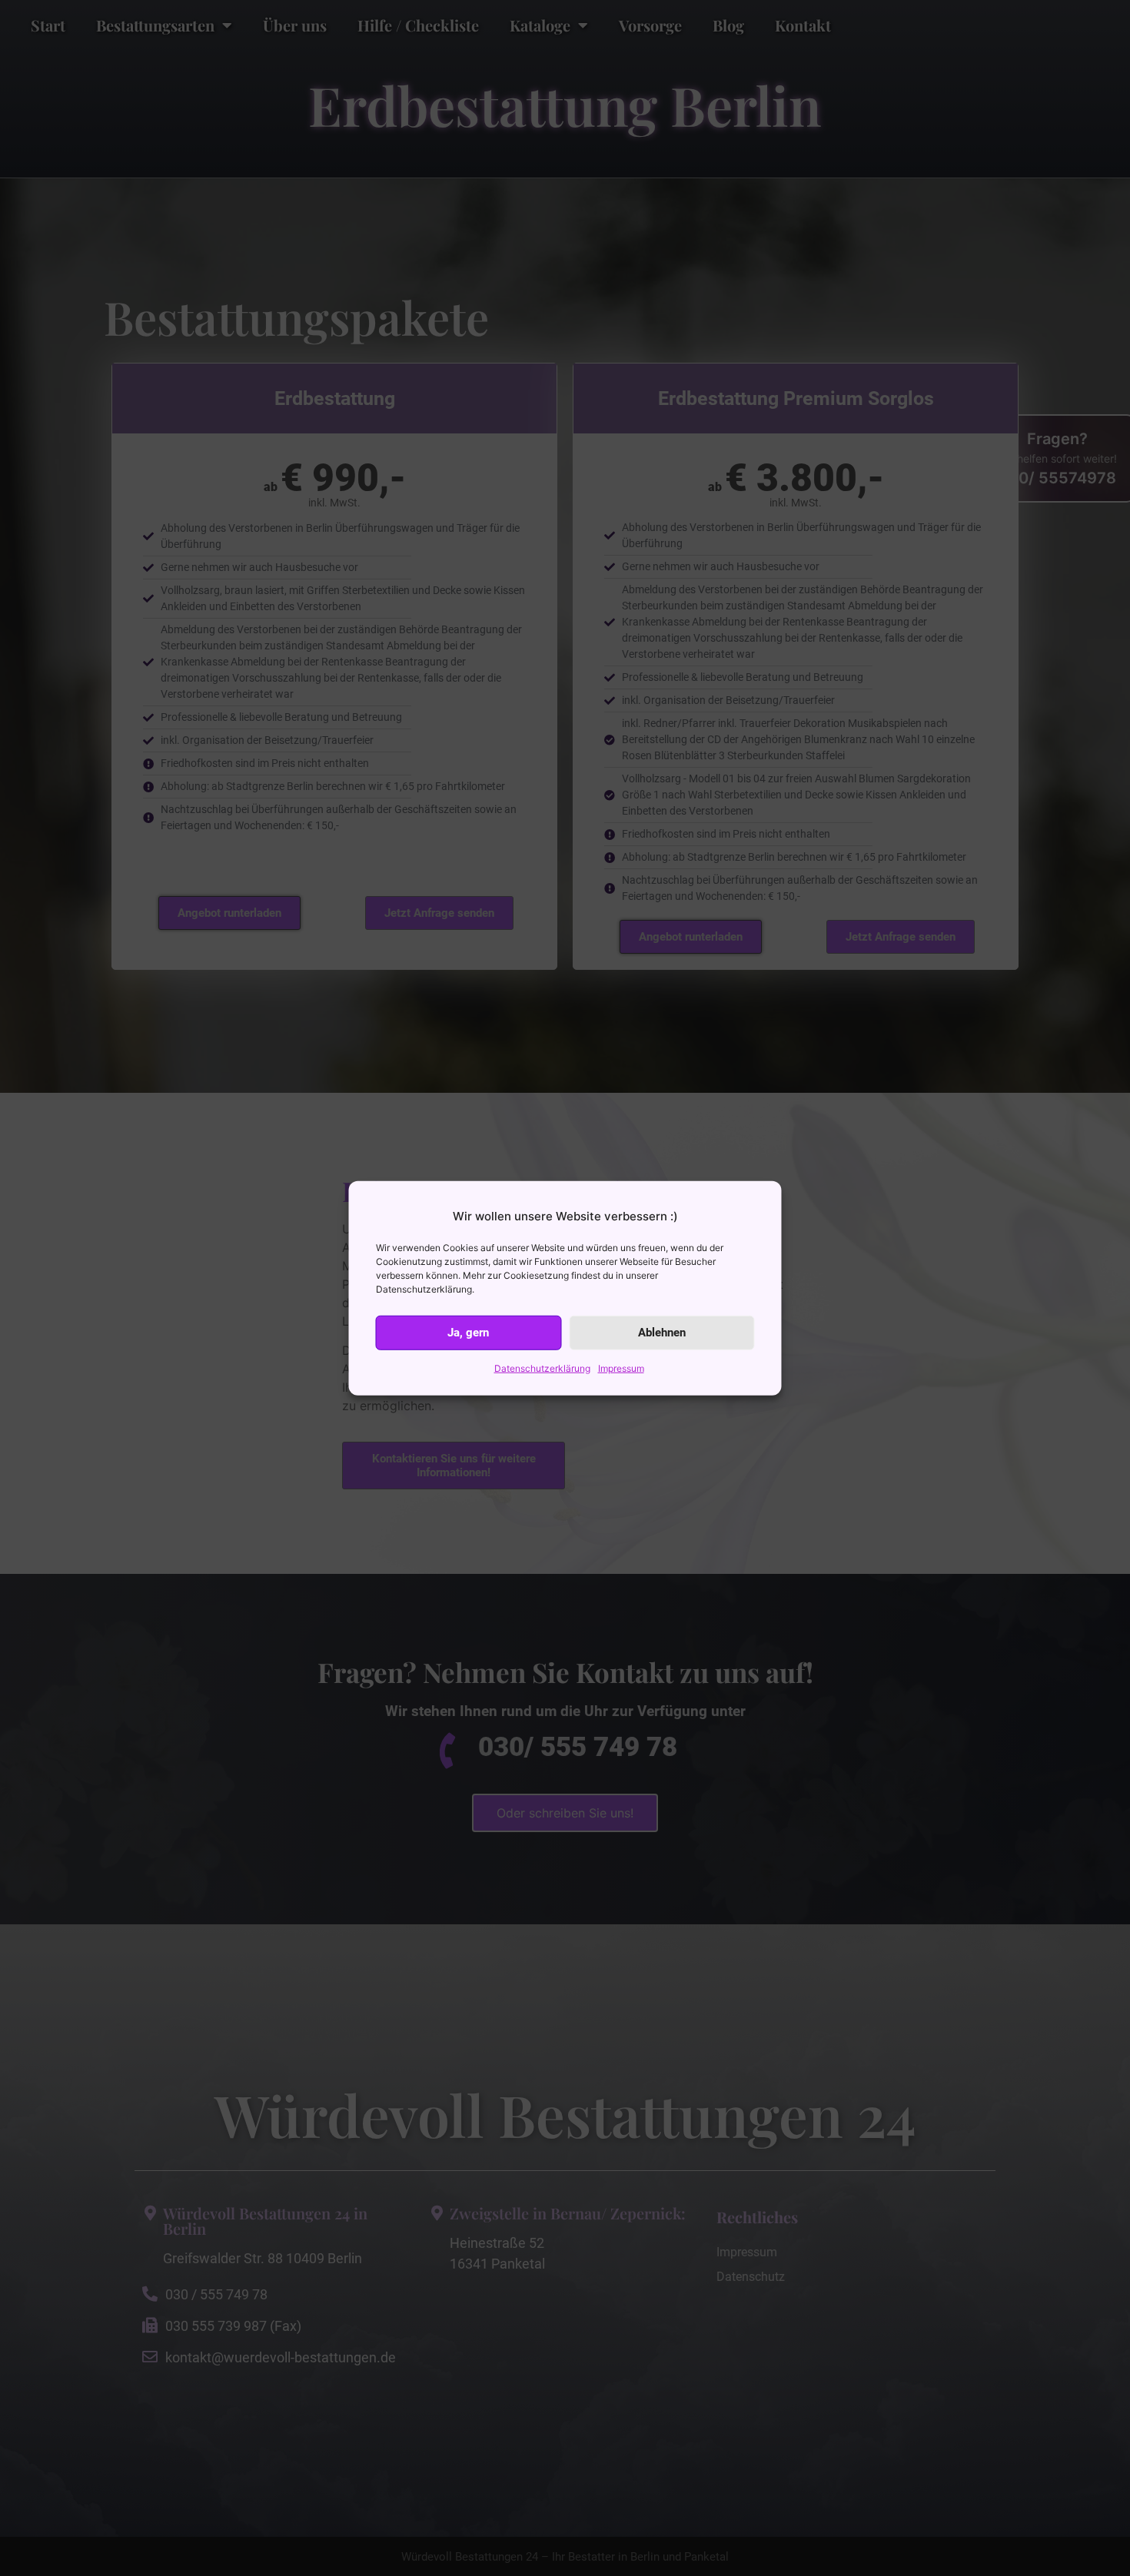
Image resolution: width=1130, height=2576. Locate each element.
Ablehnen (662, 1333)
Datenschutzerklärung (542, 1368)
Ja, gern (468, 1333)
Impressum (621, 1368)
